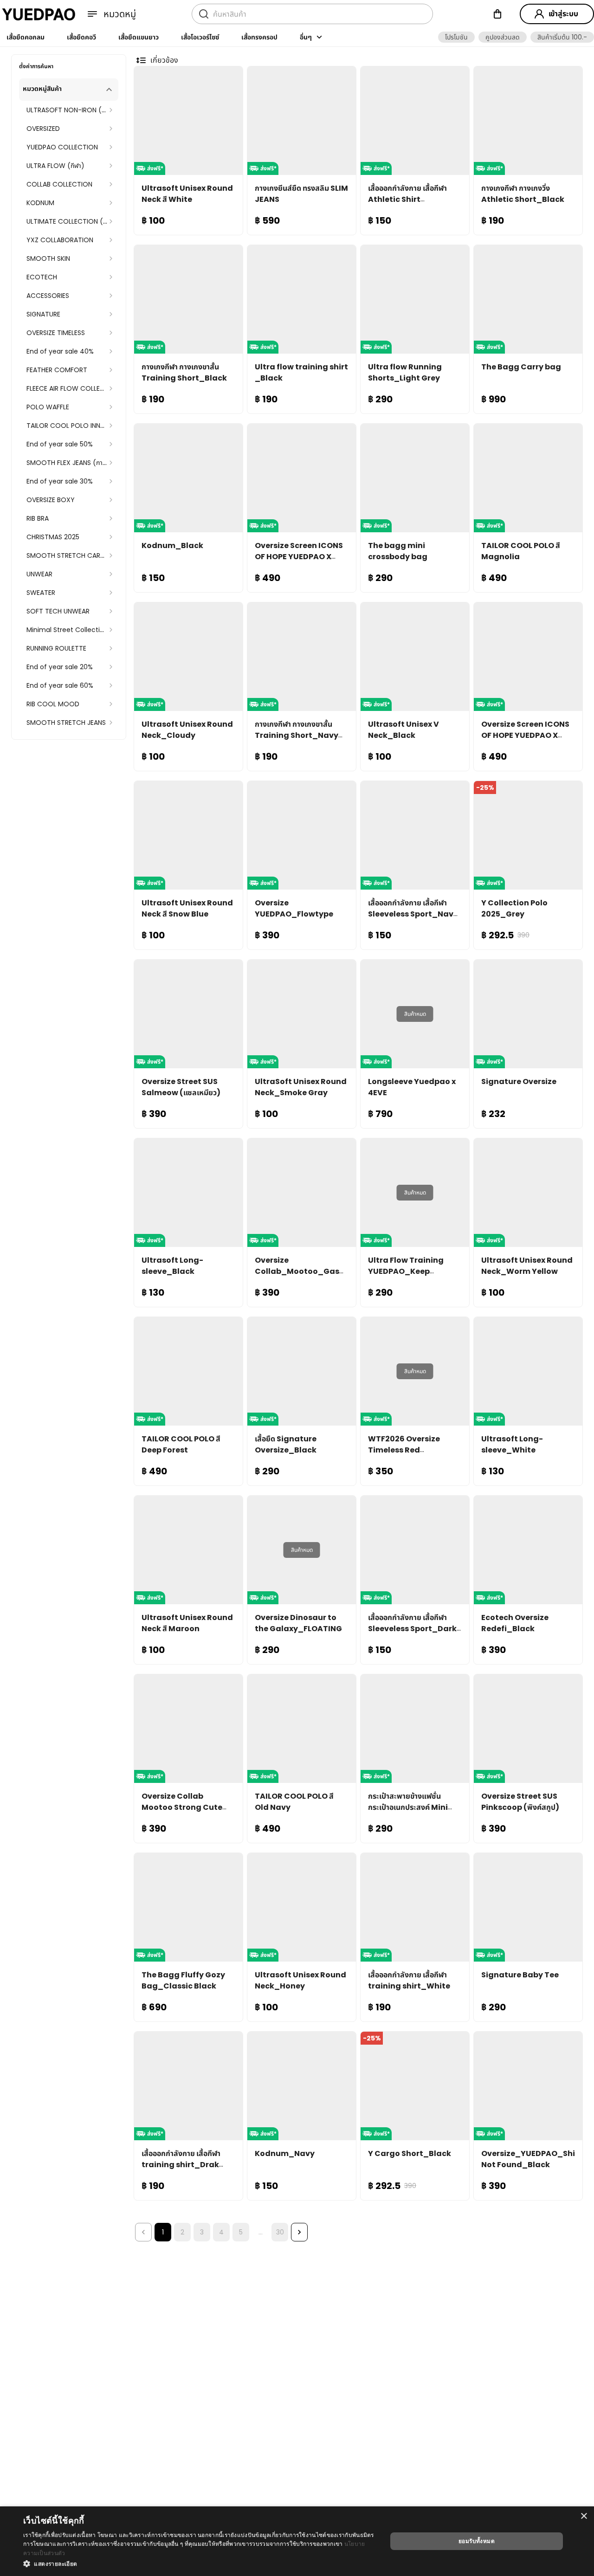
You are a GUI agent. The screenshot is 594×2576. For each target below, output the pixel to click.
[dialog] (297, 2541)
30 (280, 2232)
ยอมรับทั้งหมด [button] (477, 2541)
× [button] (584, 2516)
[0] (497, 14)
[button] (456, 37)
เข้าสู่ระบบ (563, 14)
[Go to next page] (299, 2232)
